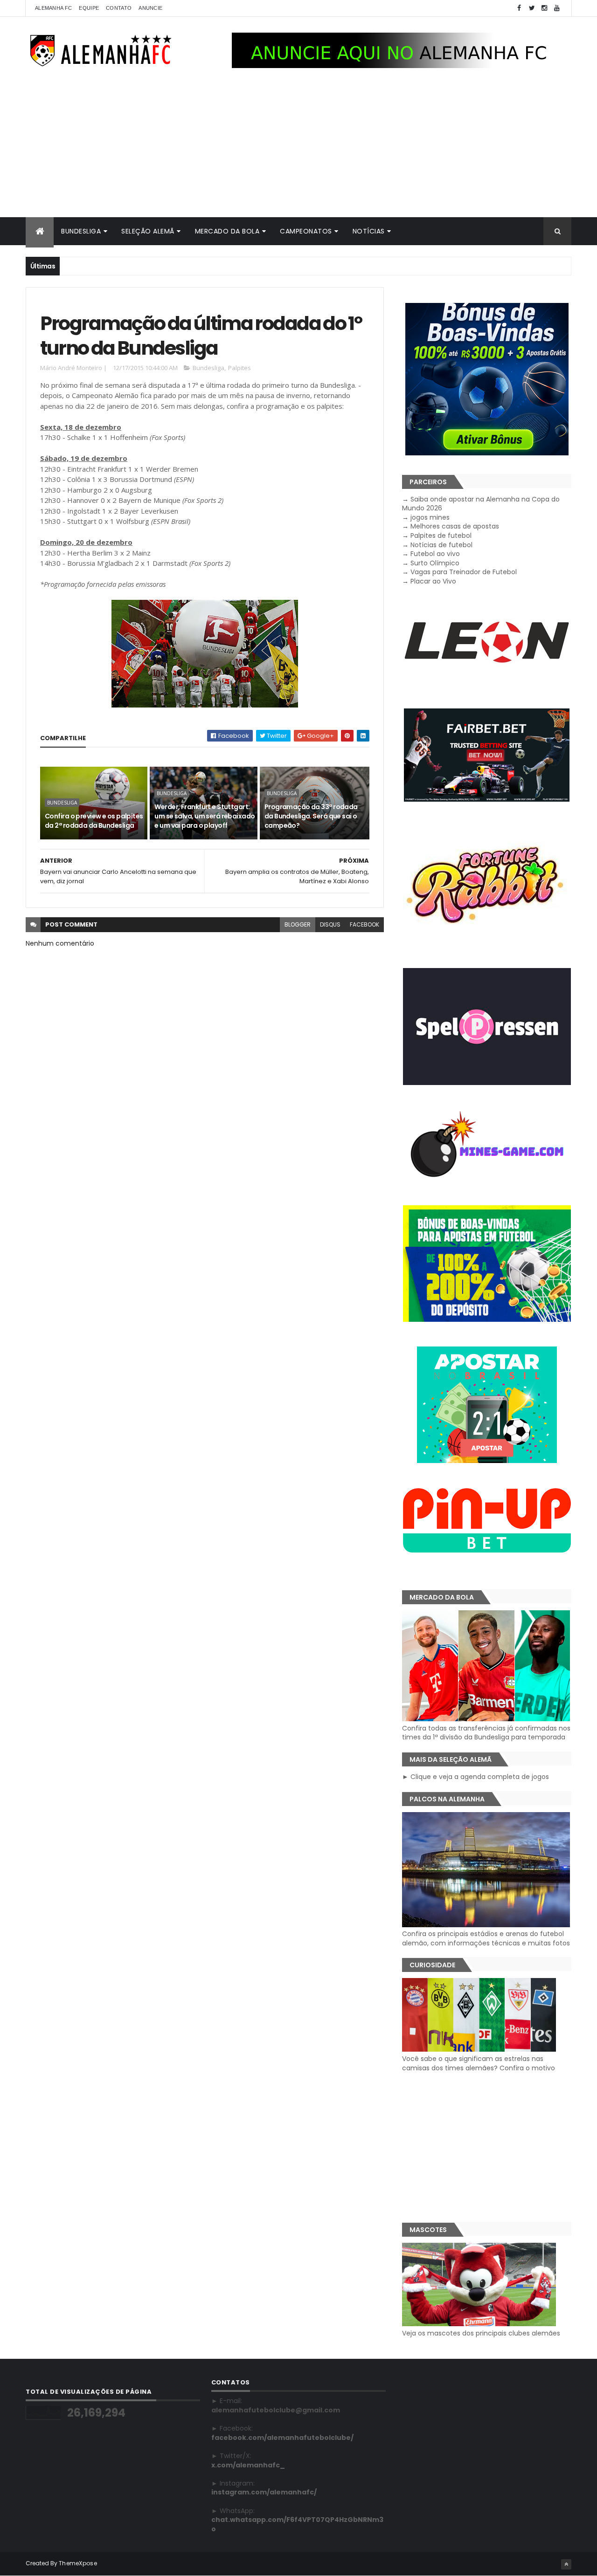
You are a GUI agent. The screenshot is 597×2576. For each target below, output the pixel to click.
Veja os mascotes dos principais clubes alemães (481, 2333)
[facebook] (519, 8)
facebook (364, 924)
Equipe (89, 8)
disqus (330, 924)
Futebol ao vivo (435, 554)
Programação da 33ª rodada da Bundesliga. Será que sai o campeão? (311, 816)
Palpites (239, 368)
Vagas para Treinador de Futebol (464, 572)
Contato (119, 8)
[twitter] (532, 8)
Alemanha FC (53, 8)
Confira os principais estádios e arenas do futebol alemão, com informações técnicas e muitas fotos (486, 1938)
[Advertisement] (298, 147)
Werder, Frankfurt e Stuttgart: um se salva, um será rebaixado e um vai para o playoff (205, 816)
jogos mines (430, 517)
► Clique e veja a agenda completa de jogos (476, 1777)
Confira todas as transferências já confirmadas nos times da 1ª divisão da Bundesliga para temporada (486, 1733)
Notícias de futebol (441, 545)
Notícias (369, 231)
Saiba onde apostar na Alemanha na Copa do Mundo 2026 (481, 504)
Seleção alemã (148, 231)
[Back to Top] (566, 2564)
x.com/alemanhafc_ (248, 2465)
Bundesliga (81, 231)
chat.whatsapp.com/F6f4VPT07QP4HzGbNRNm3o (297, 2524)
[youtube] (557, 8)
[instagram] (544, 8)
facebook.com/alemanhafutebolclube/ (282, 2438)
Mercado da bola (227, 231)
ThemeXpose (78, 2563)
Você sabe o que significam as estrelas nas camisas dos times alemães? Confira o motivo (479, 2063)
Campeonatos (306, 231)
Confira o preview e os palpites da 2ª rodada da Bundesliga (94, 821)
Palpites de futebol (441, 536)
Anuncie (150, 8)
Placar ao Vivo (433, 581)
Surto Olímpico (435, 563)
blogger (298, 924)
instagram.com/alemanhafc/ (264, 2492)
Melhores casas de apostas (455, 526)
